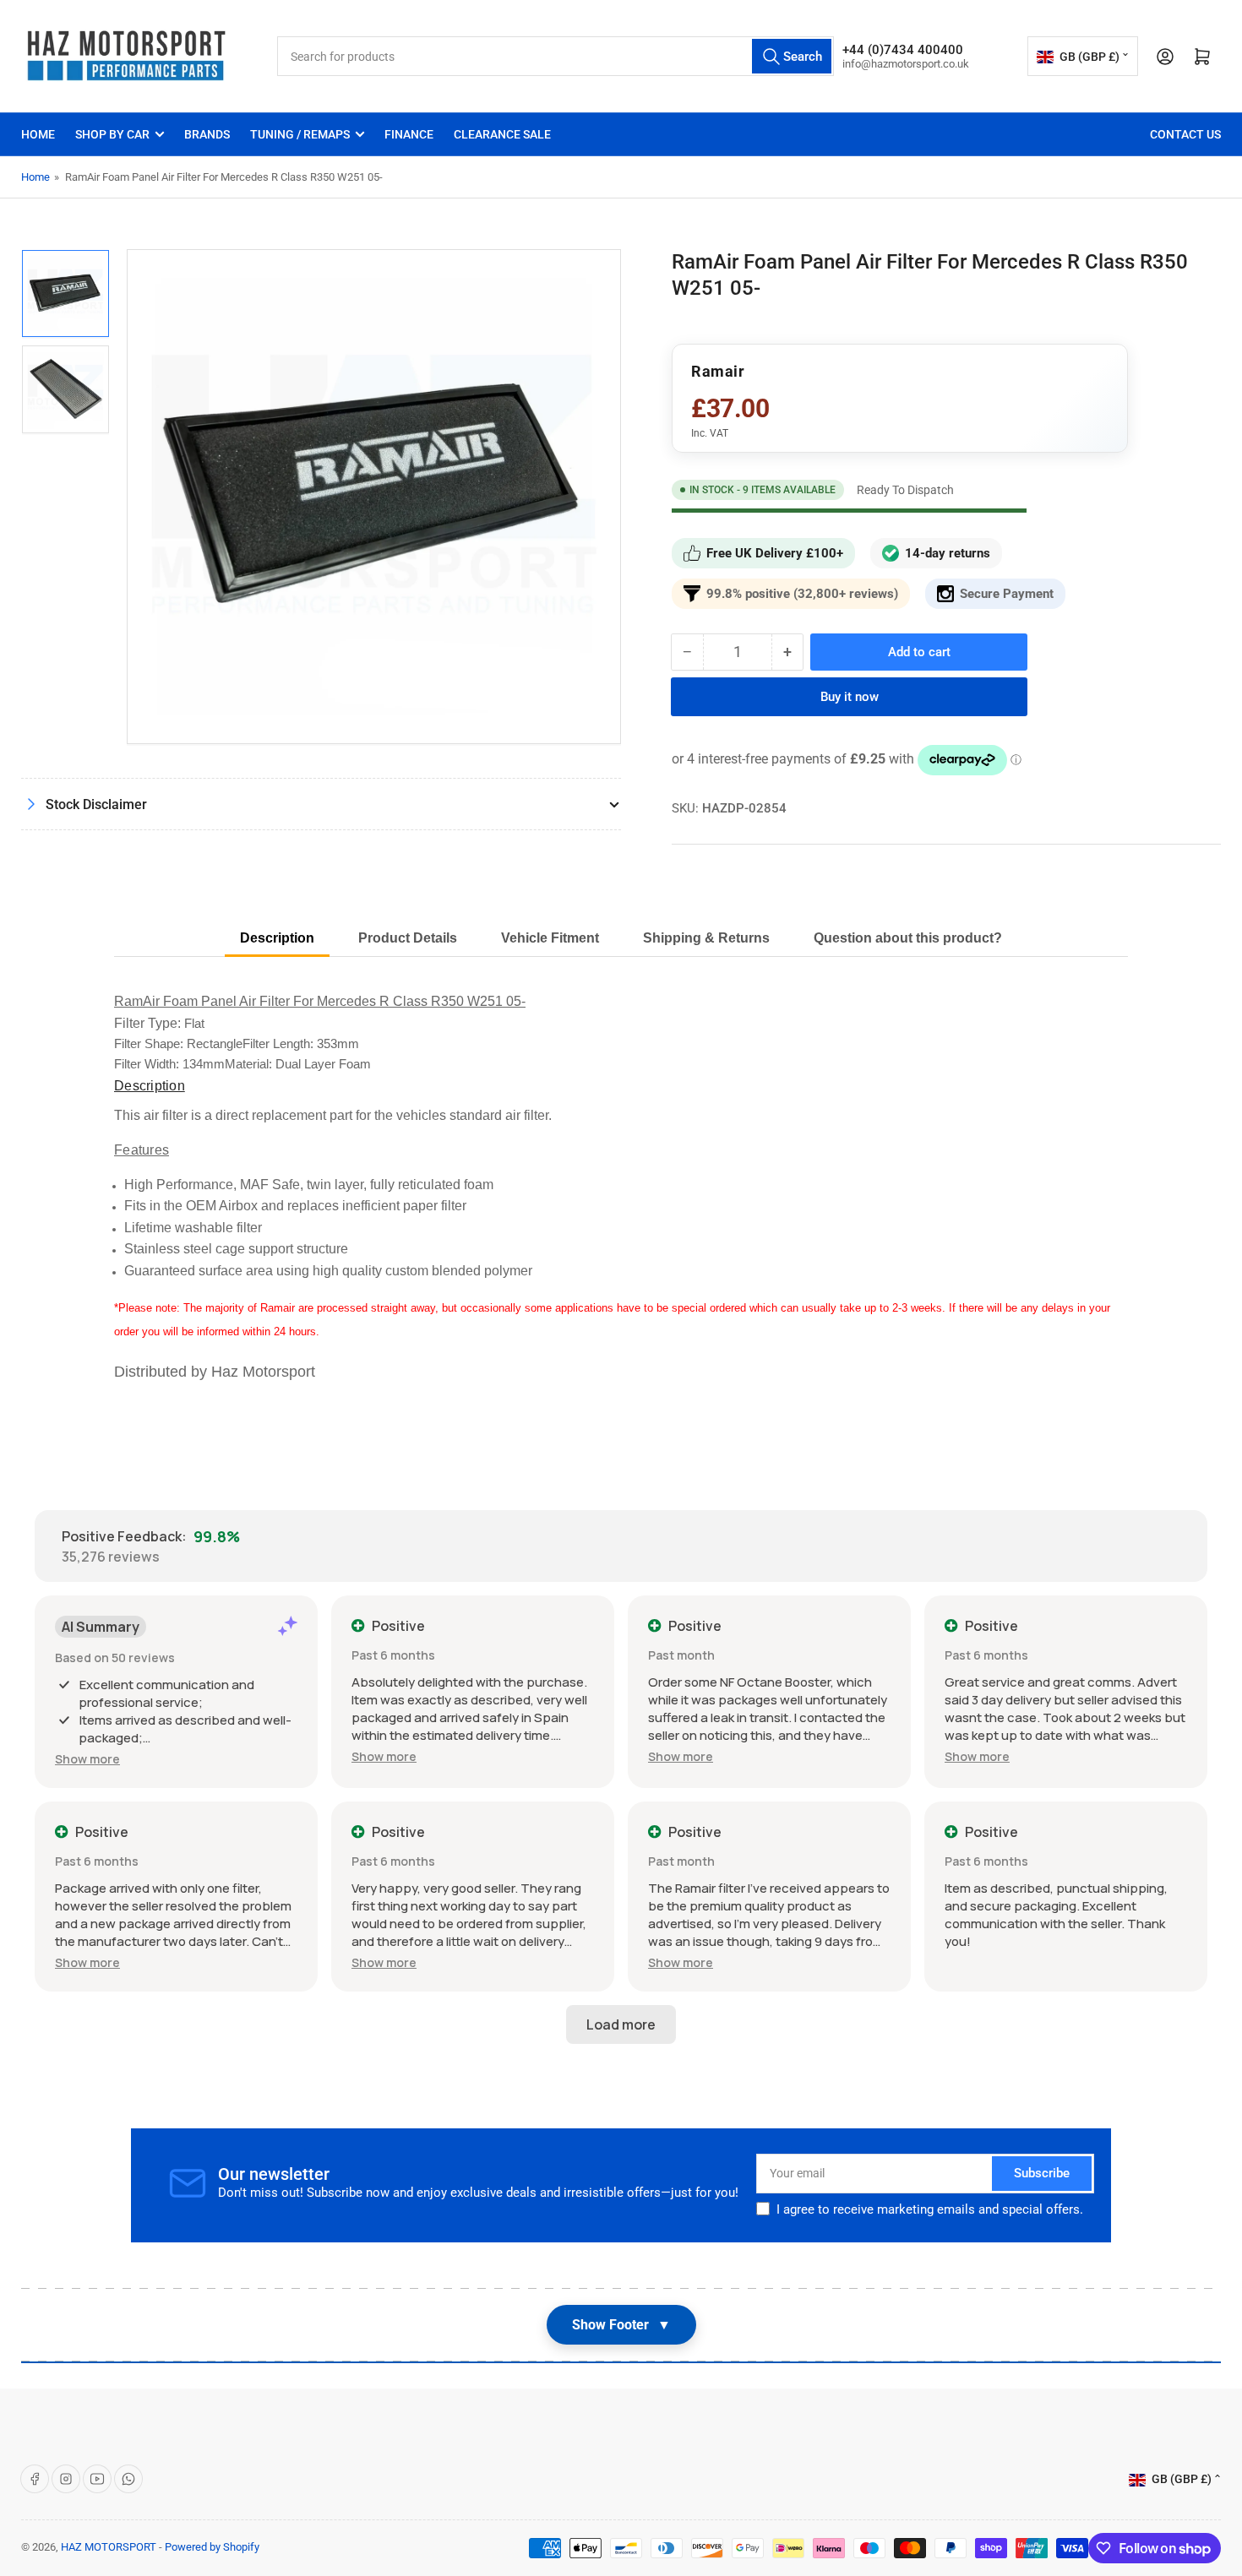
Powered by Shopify (212, 2547)
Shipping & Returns (706, 938)
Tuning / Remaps (300, 134)
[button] (87, 1759)
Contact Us (1185, 134)
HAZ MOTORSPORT (109, 2547)
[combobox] (556, 56)
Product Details (408, 938)
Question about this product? (908, 938)
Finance (409, 134)
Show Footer (621, 2325)
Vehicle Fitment (550, 938)
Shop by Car (112, 134)
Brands (207, 134)
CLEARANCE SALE (502, 134)
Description (277, 938)
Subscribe (1042, 2173)
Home (38, 134)
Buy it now (850, 697)
